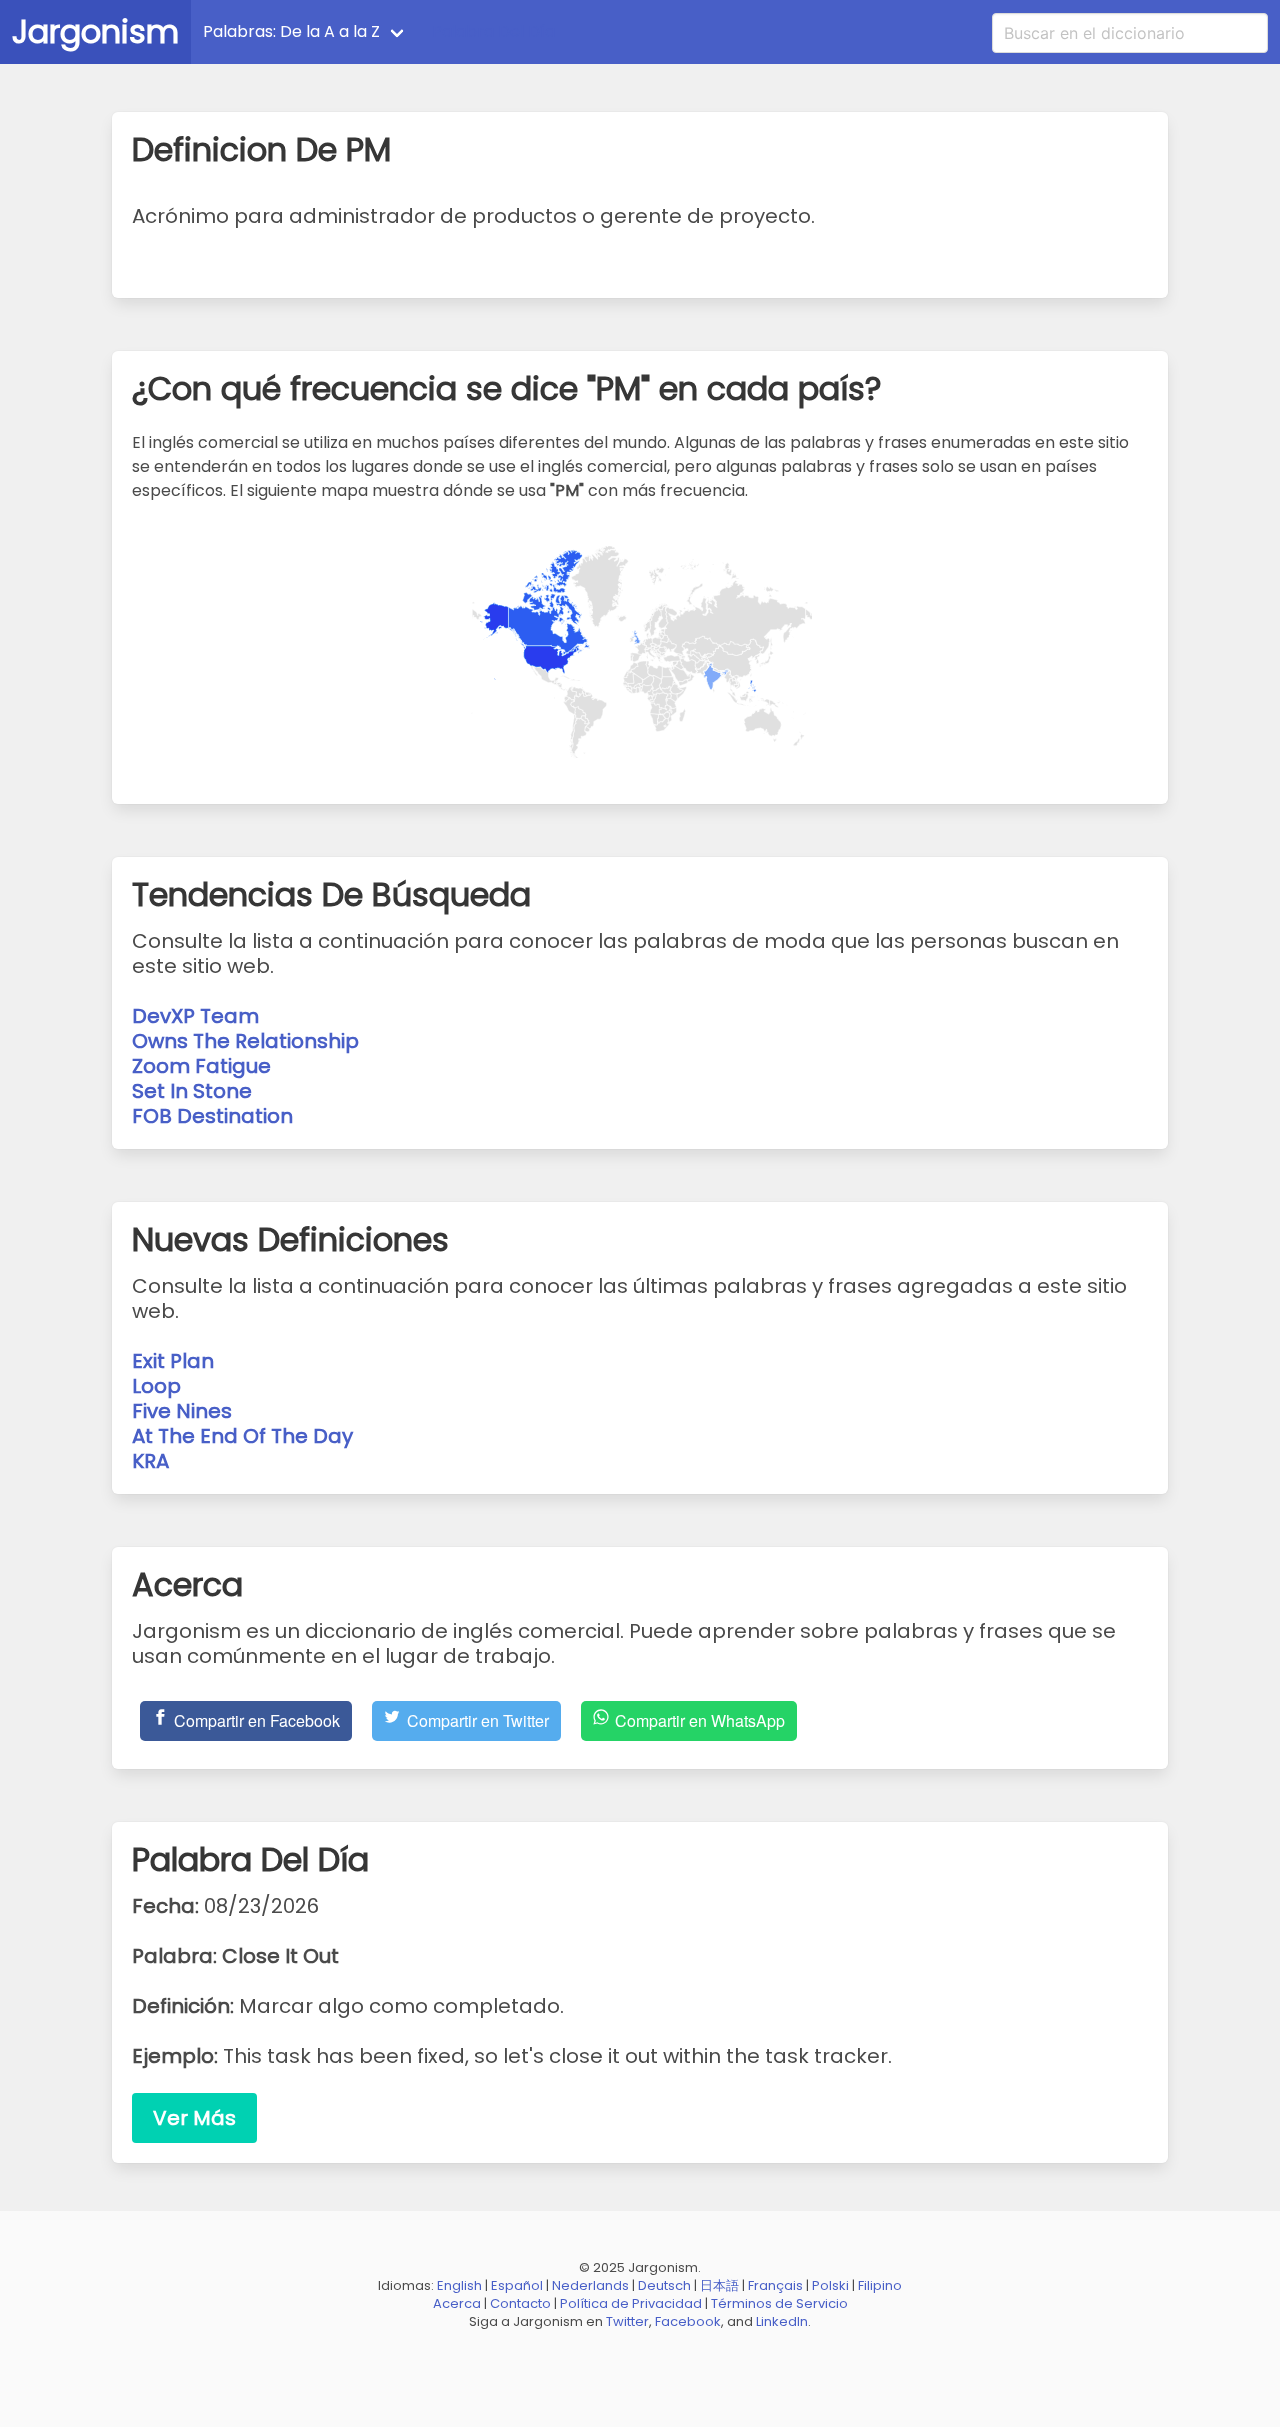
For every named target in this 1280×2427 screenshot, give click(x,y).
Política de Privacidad (631, 2303)
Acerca (457, 2303)
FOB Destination (212, 1116)
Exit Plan (173, 1361)
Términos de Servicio (779, 2303)
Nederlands (590, 2285)
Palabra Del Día (493, 31)
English (459, 2285)
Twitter (627, 2321)
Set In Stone (192, 1091)
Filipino (880, 2285)
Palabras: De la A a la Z (291, 31)
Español (517, 2285)
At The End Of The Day (242, 1436)
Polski (830, 2285)
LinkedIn (782, 2321)
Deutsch (664, 2285)
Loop (156, 1386)
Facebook (688, 2321)
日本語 (719, 2285)
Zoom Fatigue (201, 1066)
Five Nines (182, 1411)
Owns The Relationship (245, 1041)
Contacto (520, 2303)
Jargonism (95, 31)
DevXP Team (195, 1016)
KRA (150, 1461)
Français (775, 2285)
